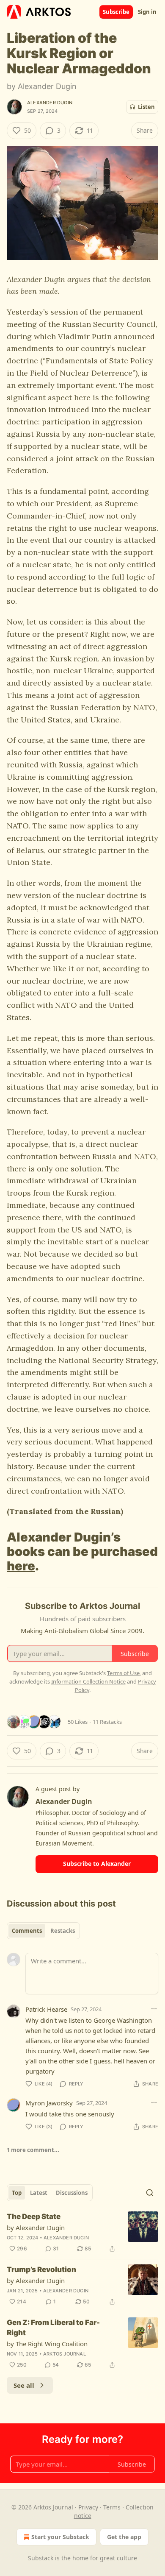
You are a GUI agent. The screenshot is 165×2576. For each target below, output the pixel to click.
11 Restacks (107, 1722)
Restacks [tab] (63, 1931)
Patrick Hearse (46, 2009)
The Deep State (34, 2216)
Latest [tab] (39, 2193)
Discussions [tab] (72, 2193)
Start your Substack (60, 2537)
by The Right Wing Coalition (47, 2344)
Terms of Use (123, 1673)
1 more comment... (33, 2150)
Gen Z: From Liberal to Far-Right (53, 2328)
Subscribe (116, 12)
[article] (82, 2233)
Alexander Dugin (50, 103)
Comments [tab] (27, 1931)
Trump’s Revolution (41, 2269)
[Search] (150, 2193)
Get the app (124, 2537)
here (21, 1566)
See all (24, 2385)
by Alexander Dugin (36, 2228)
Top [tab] (17, 2193)
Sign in (147, 12)
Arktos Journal (65, 2354)
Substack (41, 2558)
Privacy (88, 2507)
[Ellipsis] (154, 2009)
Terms (112, 2507)
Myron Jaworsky (49, 2103)
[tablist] (43, 1931)
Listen (146, 107)
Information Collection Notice (88, 1681)
